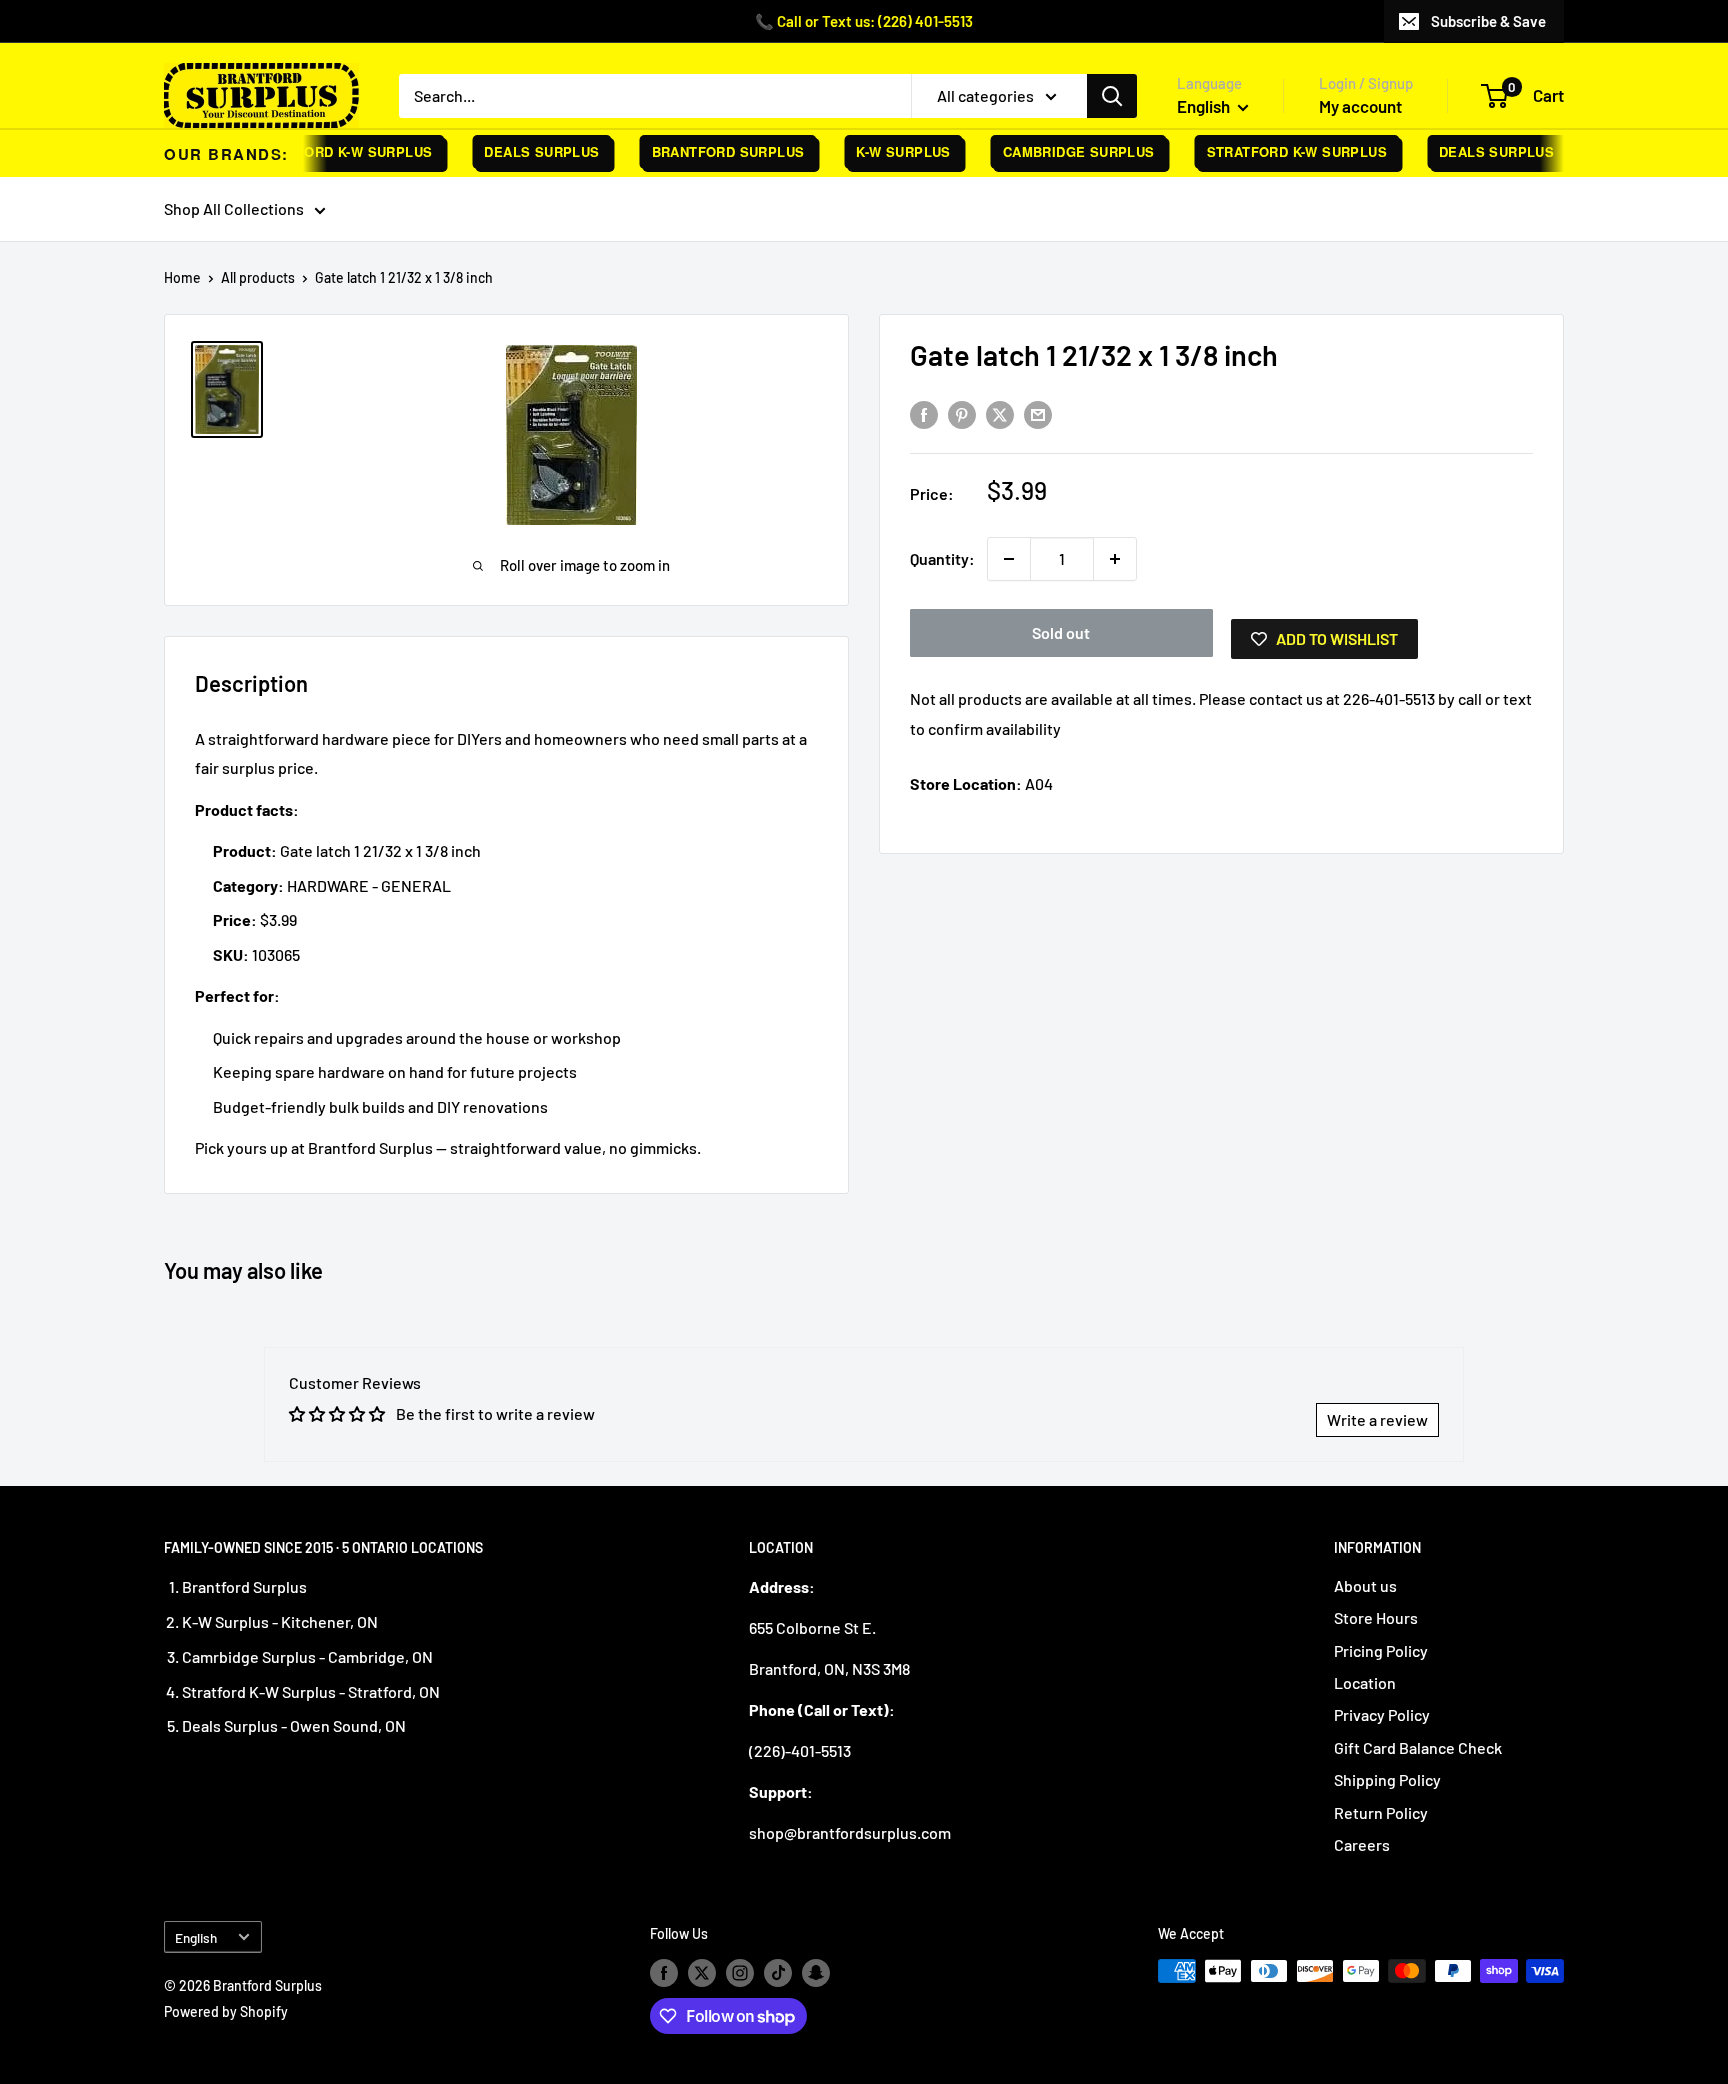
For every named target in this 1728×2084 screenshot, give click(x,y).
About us (1365, 1585)
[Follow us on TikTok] (778, 1973)
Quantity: (942, 558)
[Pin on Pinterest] (962, 413)
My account (1360, 106)
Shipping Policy (1387, 1779)
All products (258, 277)
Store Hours (1376, 1617)
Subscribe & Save (1488, 21)
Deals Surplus (523, 151)
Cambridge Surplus (1060, 151)
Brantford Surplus (709, 151)
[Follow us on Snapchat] (816, 1973)
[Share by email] (1038, 413)
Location (1365, 1682)
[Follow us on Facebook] (664, 1973)
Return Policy (1381, 1812)
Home (182, 277)
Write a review (1377, 1419)
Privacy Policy (1382, 1714)
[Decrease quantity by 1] (1009, 559)
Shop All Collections (234, 208)
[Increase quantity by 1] (1115, 559)
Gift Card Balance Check (1418, 1747)
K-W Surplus (885, 151)
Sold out (1061, 632)
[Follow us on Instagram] (740, 1973)
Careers (1362, 1844)
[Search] (1112, 96)
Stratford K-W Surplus (323, 151)
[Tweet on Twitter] (1000, 413)
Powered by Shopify (226, 2011)
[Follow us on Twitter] (702, 1973)
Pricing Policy (1381, 1650)
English (196, 1937)
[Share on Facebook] (924, 413)
